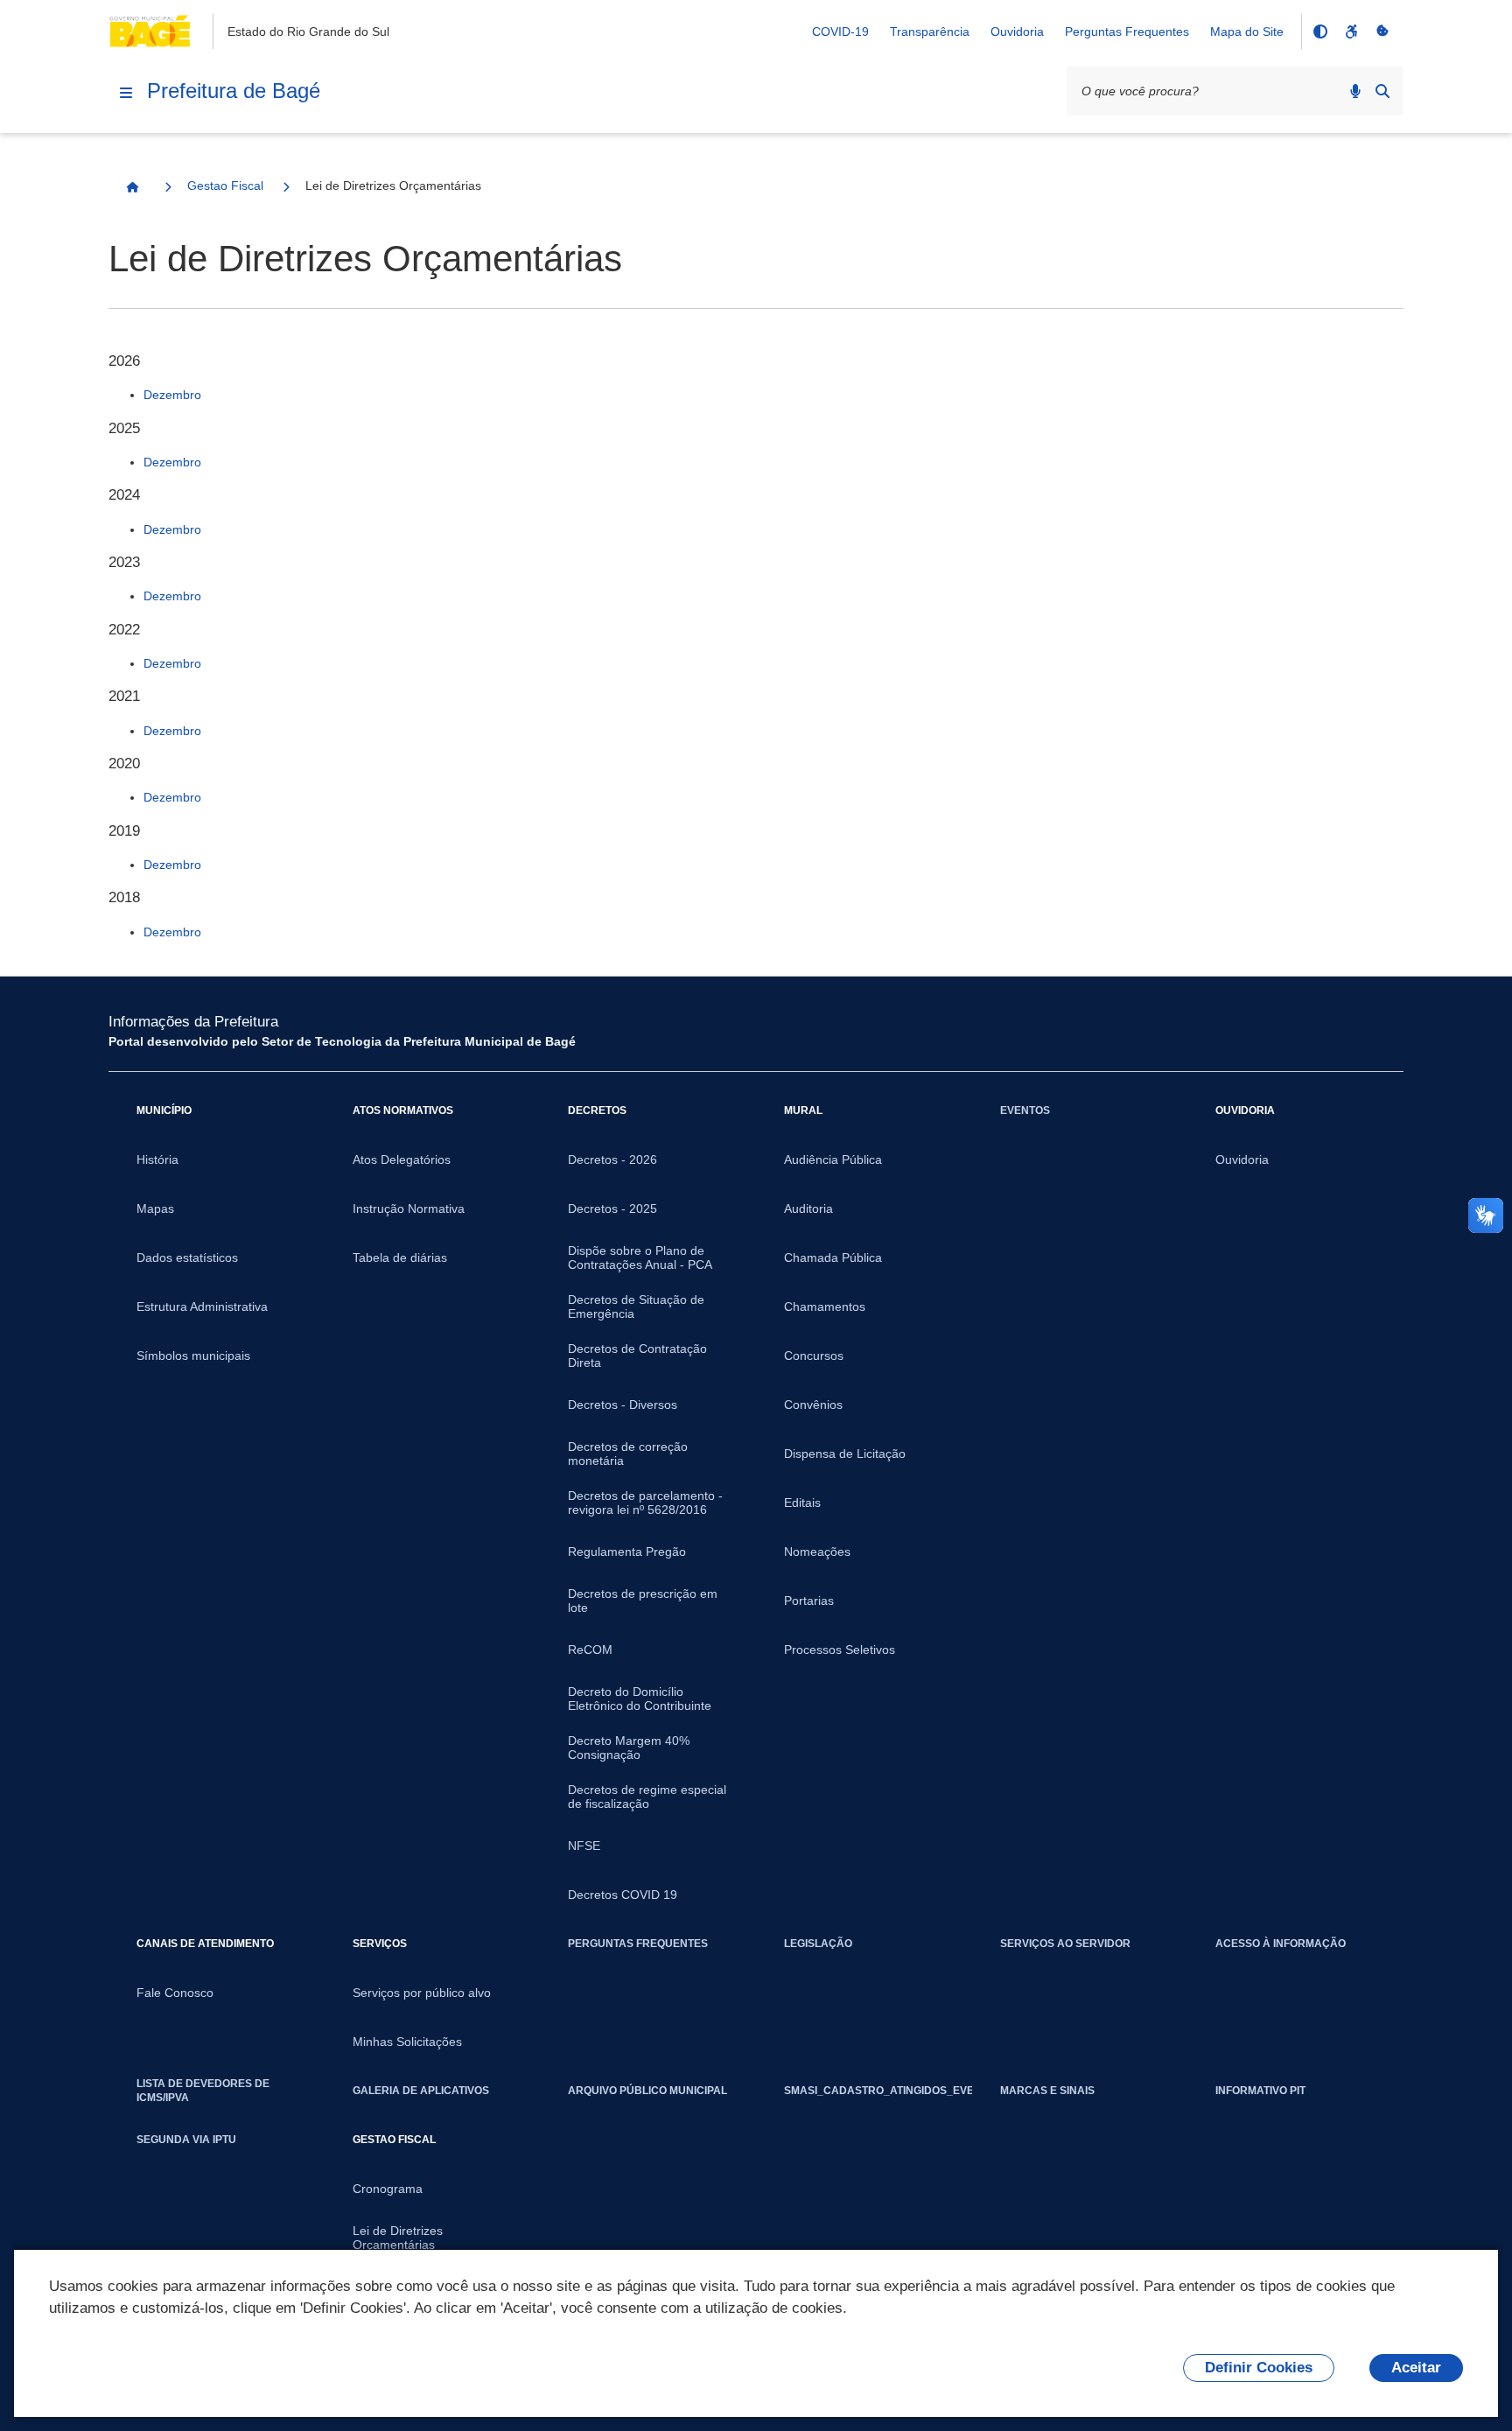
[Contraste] (1319, 32)
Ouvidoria (1017, 32)
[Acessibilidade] (1351, 32)
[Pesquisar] (1382, 91)
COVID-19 (840, 32)
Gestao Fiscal (225, 186)
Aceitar (1416, 2368)
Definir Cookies (1259, 2368)
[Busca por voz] (1355, 91)
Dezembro (172, 395)
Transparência (930, 32)
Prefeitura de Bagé (234, 91)
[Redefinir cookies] (1382, 32)
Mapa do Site (1247, 32)
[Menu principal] (126, 93)
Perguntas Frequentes (1127, 32)
